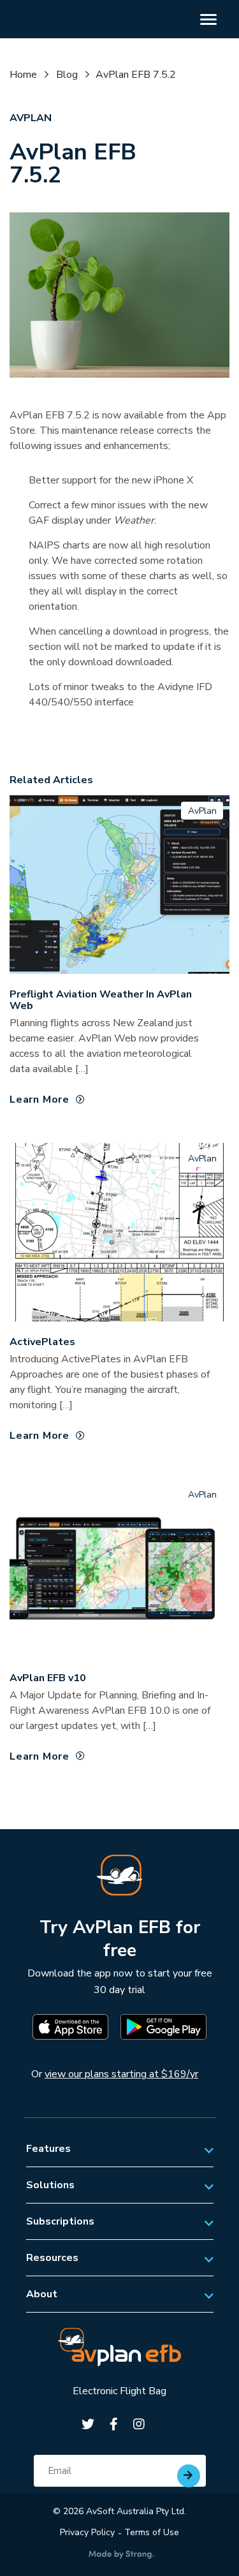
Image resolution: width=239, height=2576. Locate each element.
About (42, 2294)
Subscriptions (60, 2221)
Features (48, 2149)
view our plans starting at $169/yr (121, 2074)
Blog (67, 75)
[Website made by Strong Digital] (121, 2555)
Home (23, 75)
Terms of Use (152, 2532)
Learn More (40, 1100)
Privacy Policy (87, 2532)
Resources (52, 2258)
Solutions (50, 2185)
